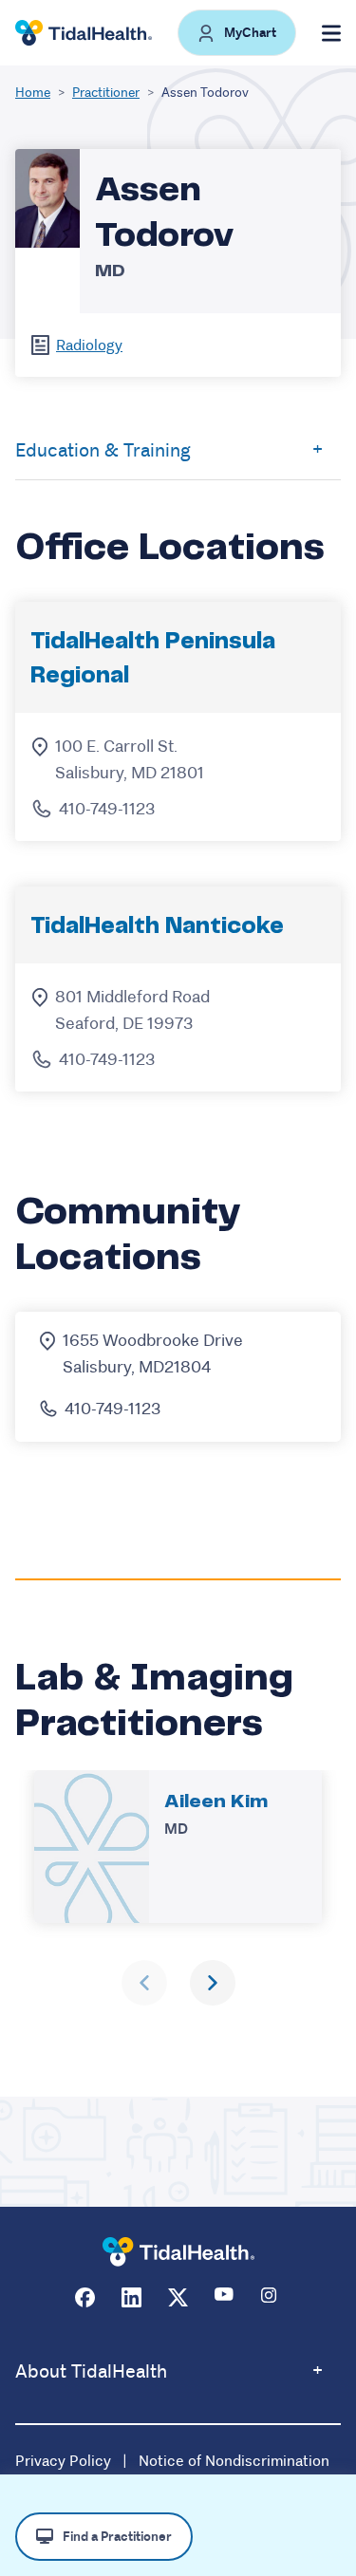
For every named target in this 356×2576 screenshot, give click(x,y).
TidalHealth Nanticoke (157, 927)
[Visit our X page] (178, 2297)
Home (33, 92)
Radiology (89, 345)
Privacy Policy (63, 2461)
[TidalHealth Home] (84, 33)
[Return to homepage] (178, 2252)
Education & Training (103, 450)
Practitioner (106, 92)
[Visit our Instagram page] (271, 2297)
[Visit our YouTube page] (225, 2297)
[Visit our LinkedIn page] (131, 2297)
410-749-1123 (107, 809)
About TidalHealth (91, 2371)
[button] (237, 33)
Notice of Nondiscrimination (234, 2461)
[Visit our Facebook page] (85, 2297)
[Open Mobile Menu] (331, 33)
